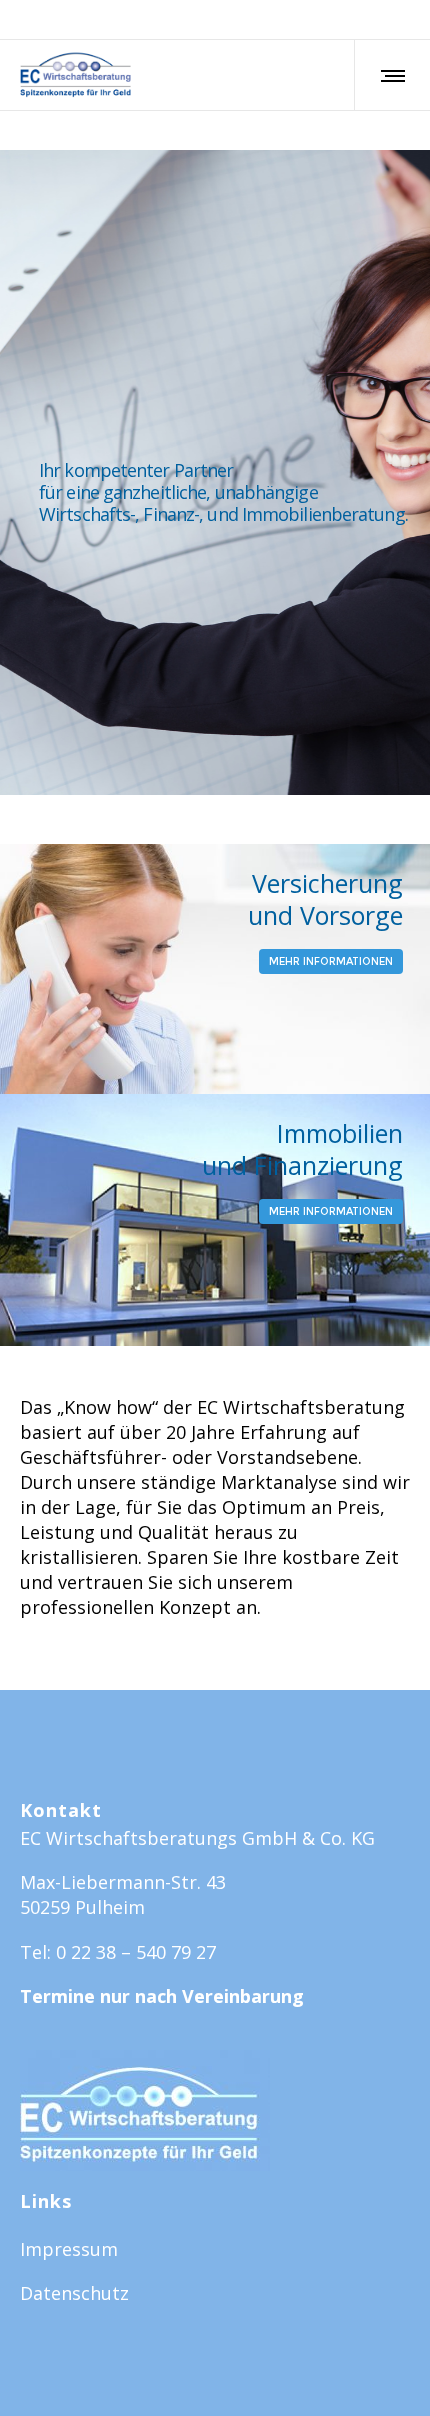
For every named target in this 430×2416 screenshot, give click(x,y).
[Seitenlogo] (75, 75)
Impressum (69, 2249)
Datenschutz (74, 2293)
